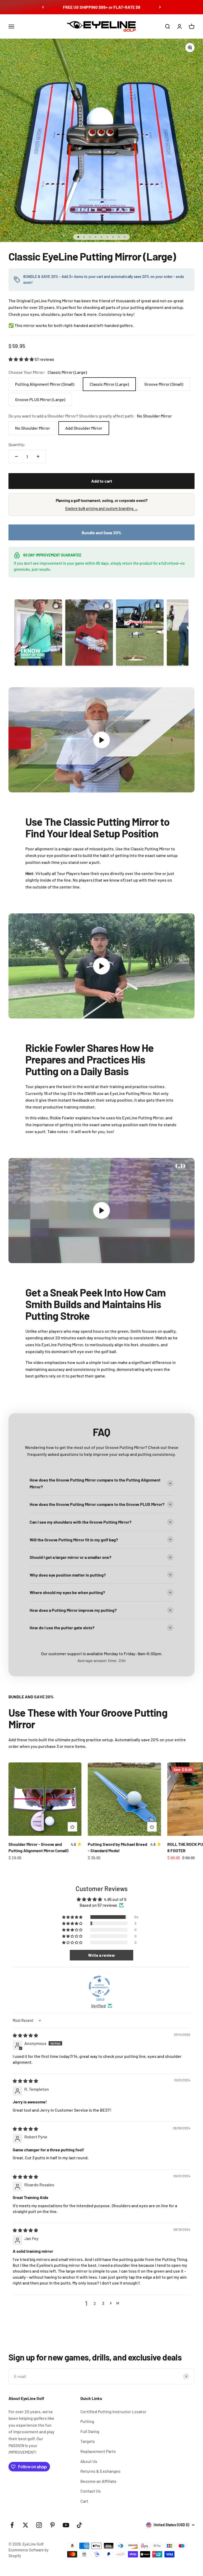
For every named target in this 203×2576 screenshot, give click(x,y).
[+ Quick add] (72, 1827)
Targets (88, 2441)
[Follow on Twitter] (26, 2525)
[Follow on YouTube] (66, 2525)
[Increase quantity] (38, 456)
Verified (98, 2006)
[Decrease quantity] (16, 456)
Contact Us (91, 2491)
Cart (84, 2501)
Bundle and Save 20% (101, 533)
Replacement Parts (98, 2451)
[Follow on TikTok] (79, 2525)
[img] (25, 2035)
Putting (87, 2421)
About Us (89, 2461)
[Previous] (43, 7)
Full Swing (90, 2431)
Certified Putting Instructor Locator (113, 2411)
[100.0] (99, 1986)
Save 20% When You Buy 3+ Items (102, 7)
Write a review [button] (101, 1955)
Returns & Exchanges (100, 2471)
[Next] (160, 7)
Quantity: (17, 444)
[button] (22, 359)
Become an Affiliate (98, 2481)
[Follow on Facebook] (12, 2525)
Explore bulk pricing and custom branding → (102, 508)
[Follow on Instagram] (39, 2525)
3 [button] (103, 2303)
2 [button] (95, 2303)
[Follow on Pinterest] (52, 2525)
